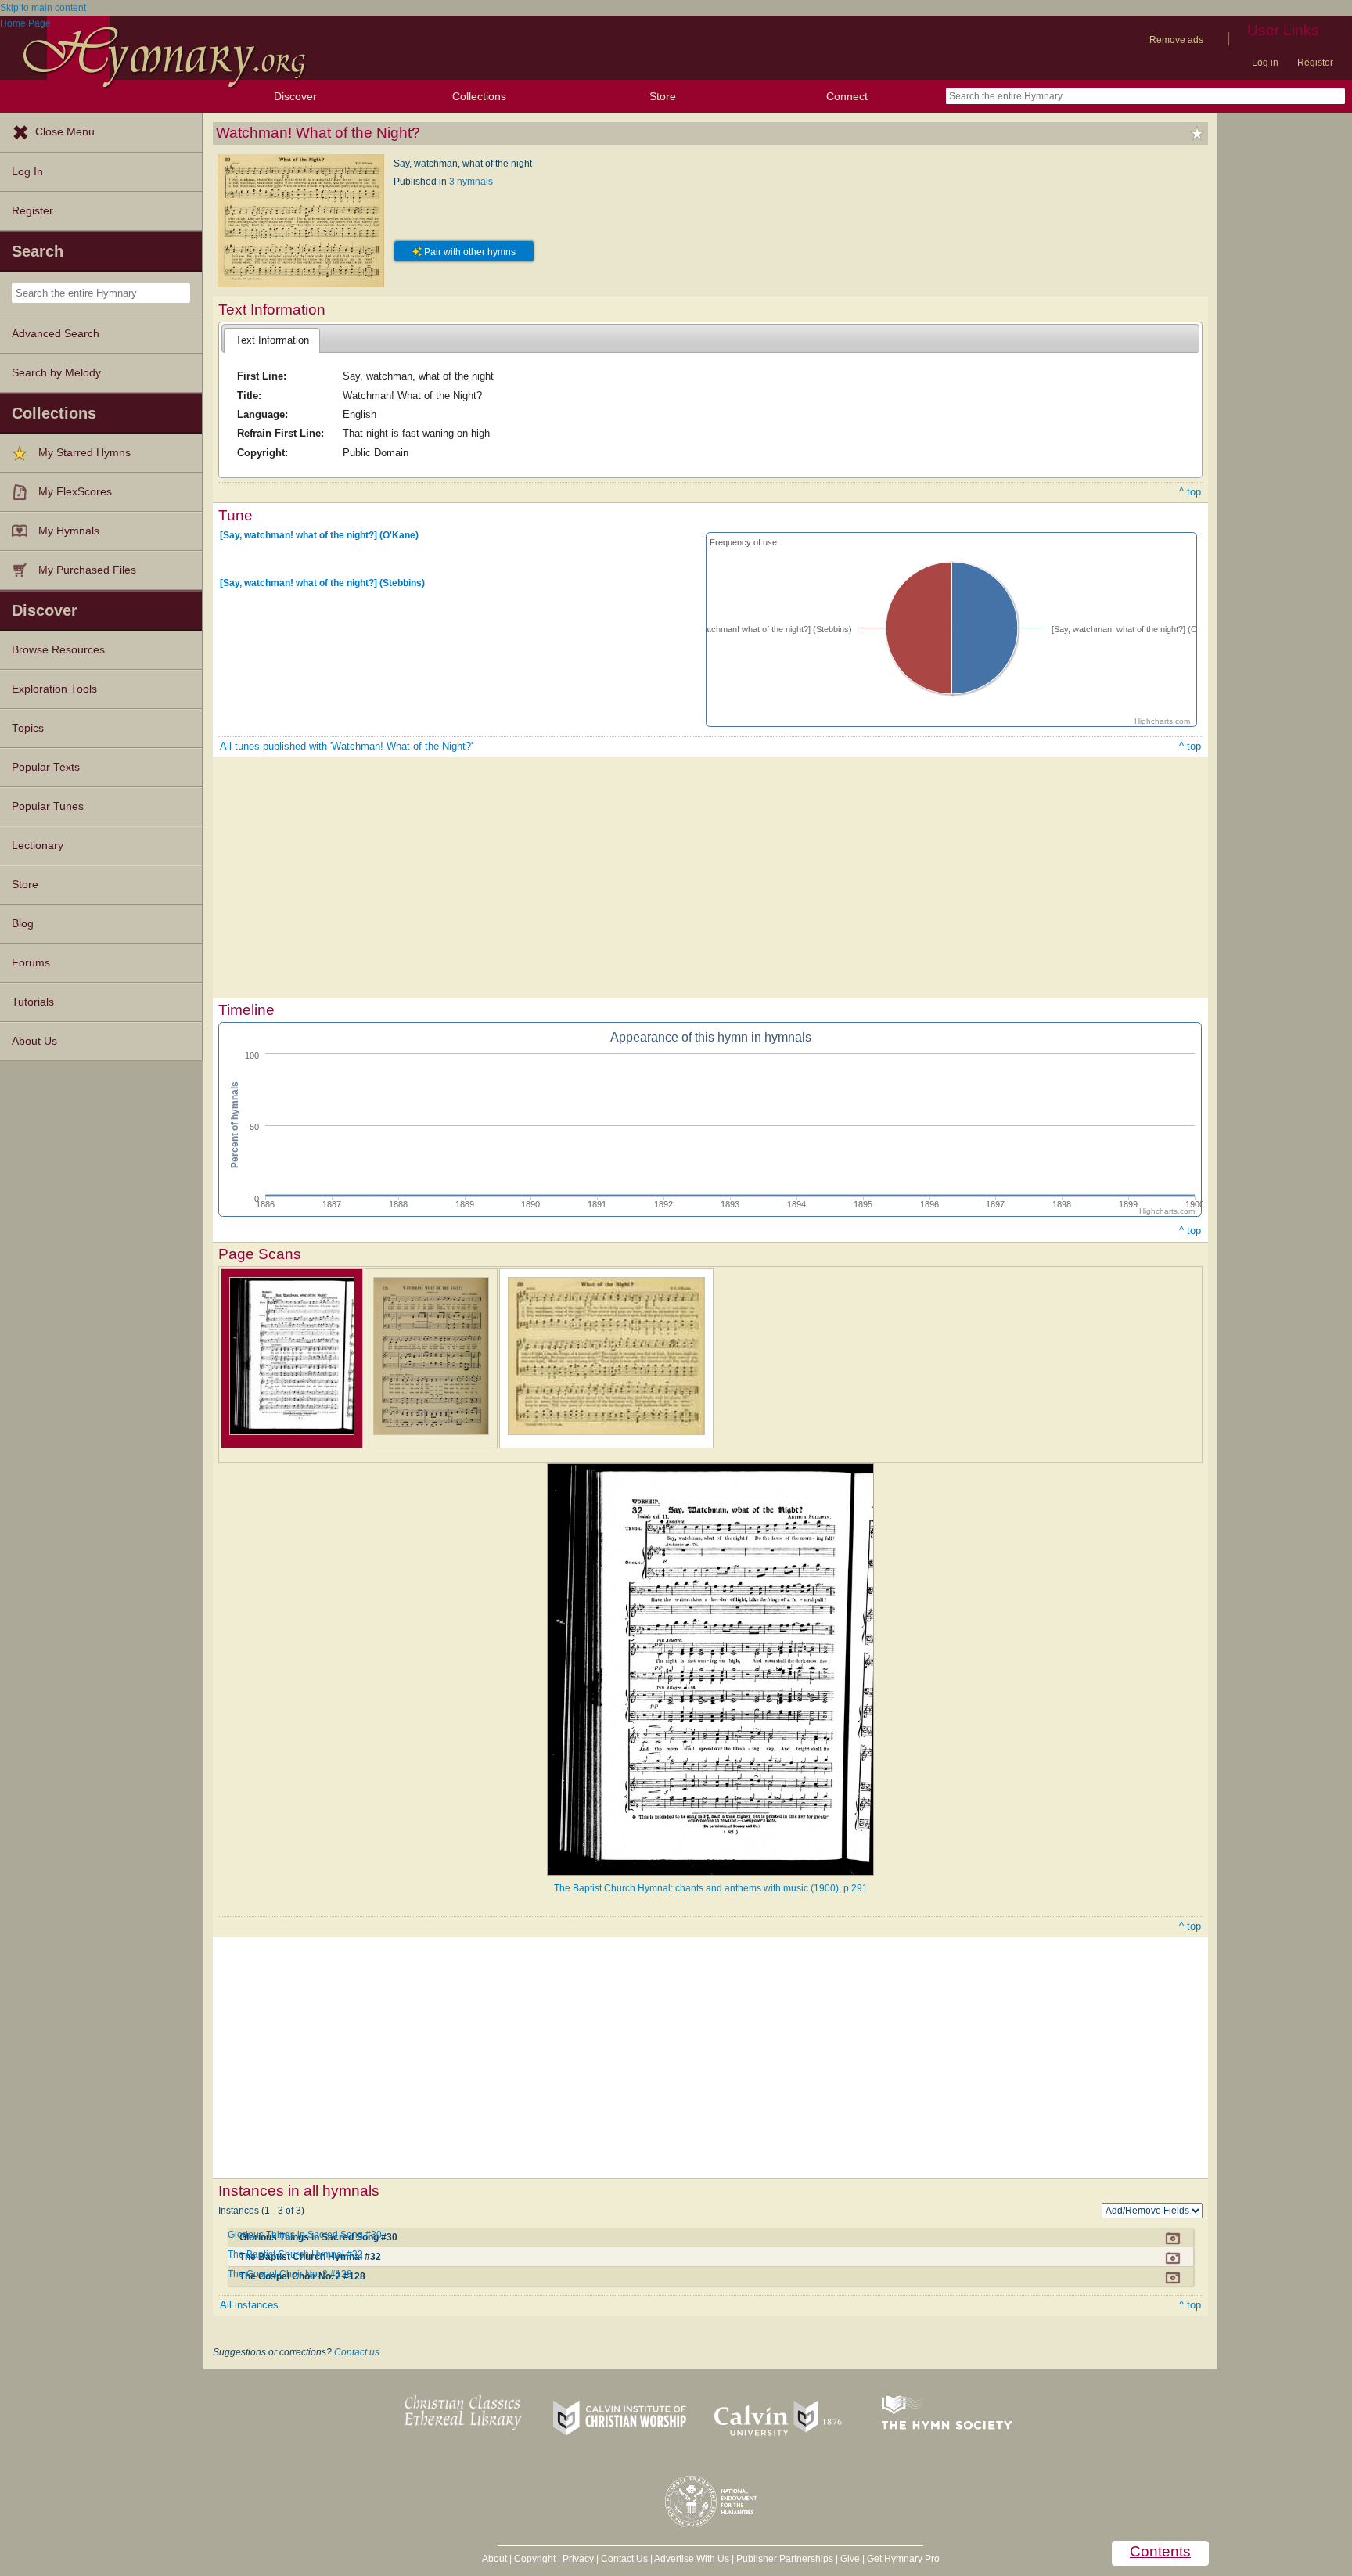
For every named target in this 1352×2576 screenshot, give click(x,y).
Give (850, 2559)
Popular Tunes (48, 806)
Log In (27, 172)
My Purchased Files (87, 570)
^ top (1190, 492)
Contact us (357, 2352)
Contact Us (624, 2559)
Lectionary (38, 845)
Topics (28, 728)
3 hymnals (471, 182)
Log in (1265, 63)
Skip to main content (43, 8)
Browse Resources (58, 650)
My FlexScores (75, 492)
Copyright (535, 2559)
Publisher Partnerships (785, 2559)
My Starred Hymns (84, 453)
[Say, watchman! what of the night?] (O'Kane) (319, 535)
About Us (34, 1041)
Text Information (272, 340)
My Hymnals (69, 531)
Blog (23, 924)
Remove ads (1176, 40)
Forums (31, 963)
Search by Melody (56, 373)
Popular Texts (46, 767)
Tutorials (33, 1002)
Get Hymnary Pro (903, 2559)
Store (663, 96)
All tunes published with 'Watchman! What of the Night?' (346, 746)
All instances (249, 2305)
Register (1315, 63)
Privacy (578, 2559)
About (494, 2559)
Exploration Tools (54, 689)
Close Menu (65, 132)
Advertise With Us (692, 2559)
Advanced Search (56, 334)
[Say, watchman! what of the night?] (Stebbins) (322, 583)
